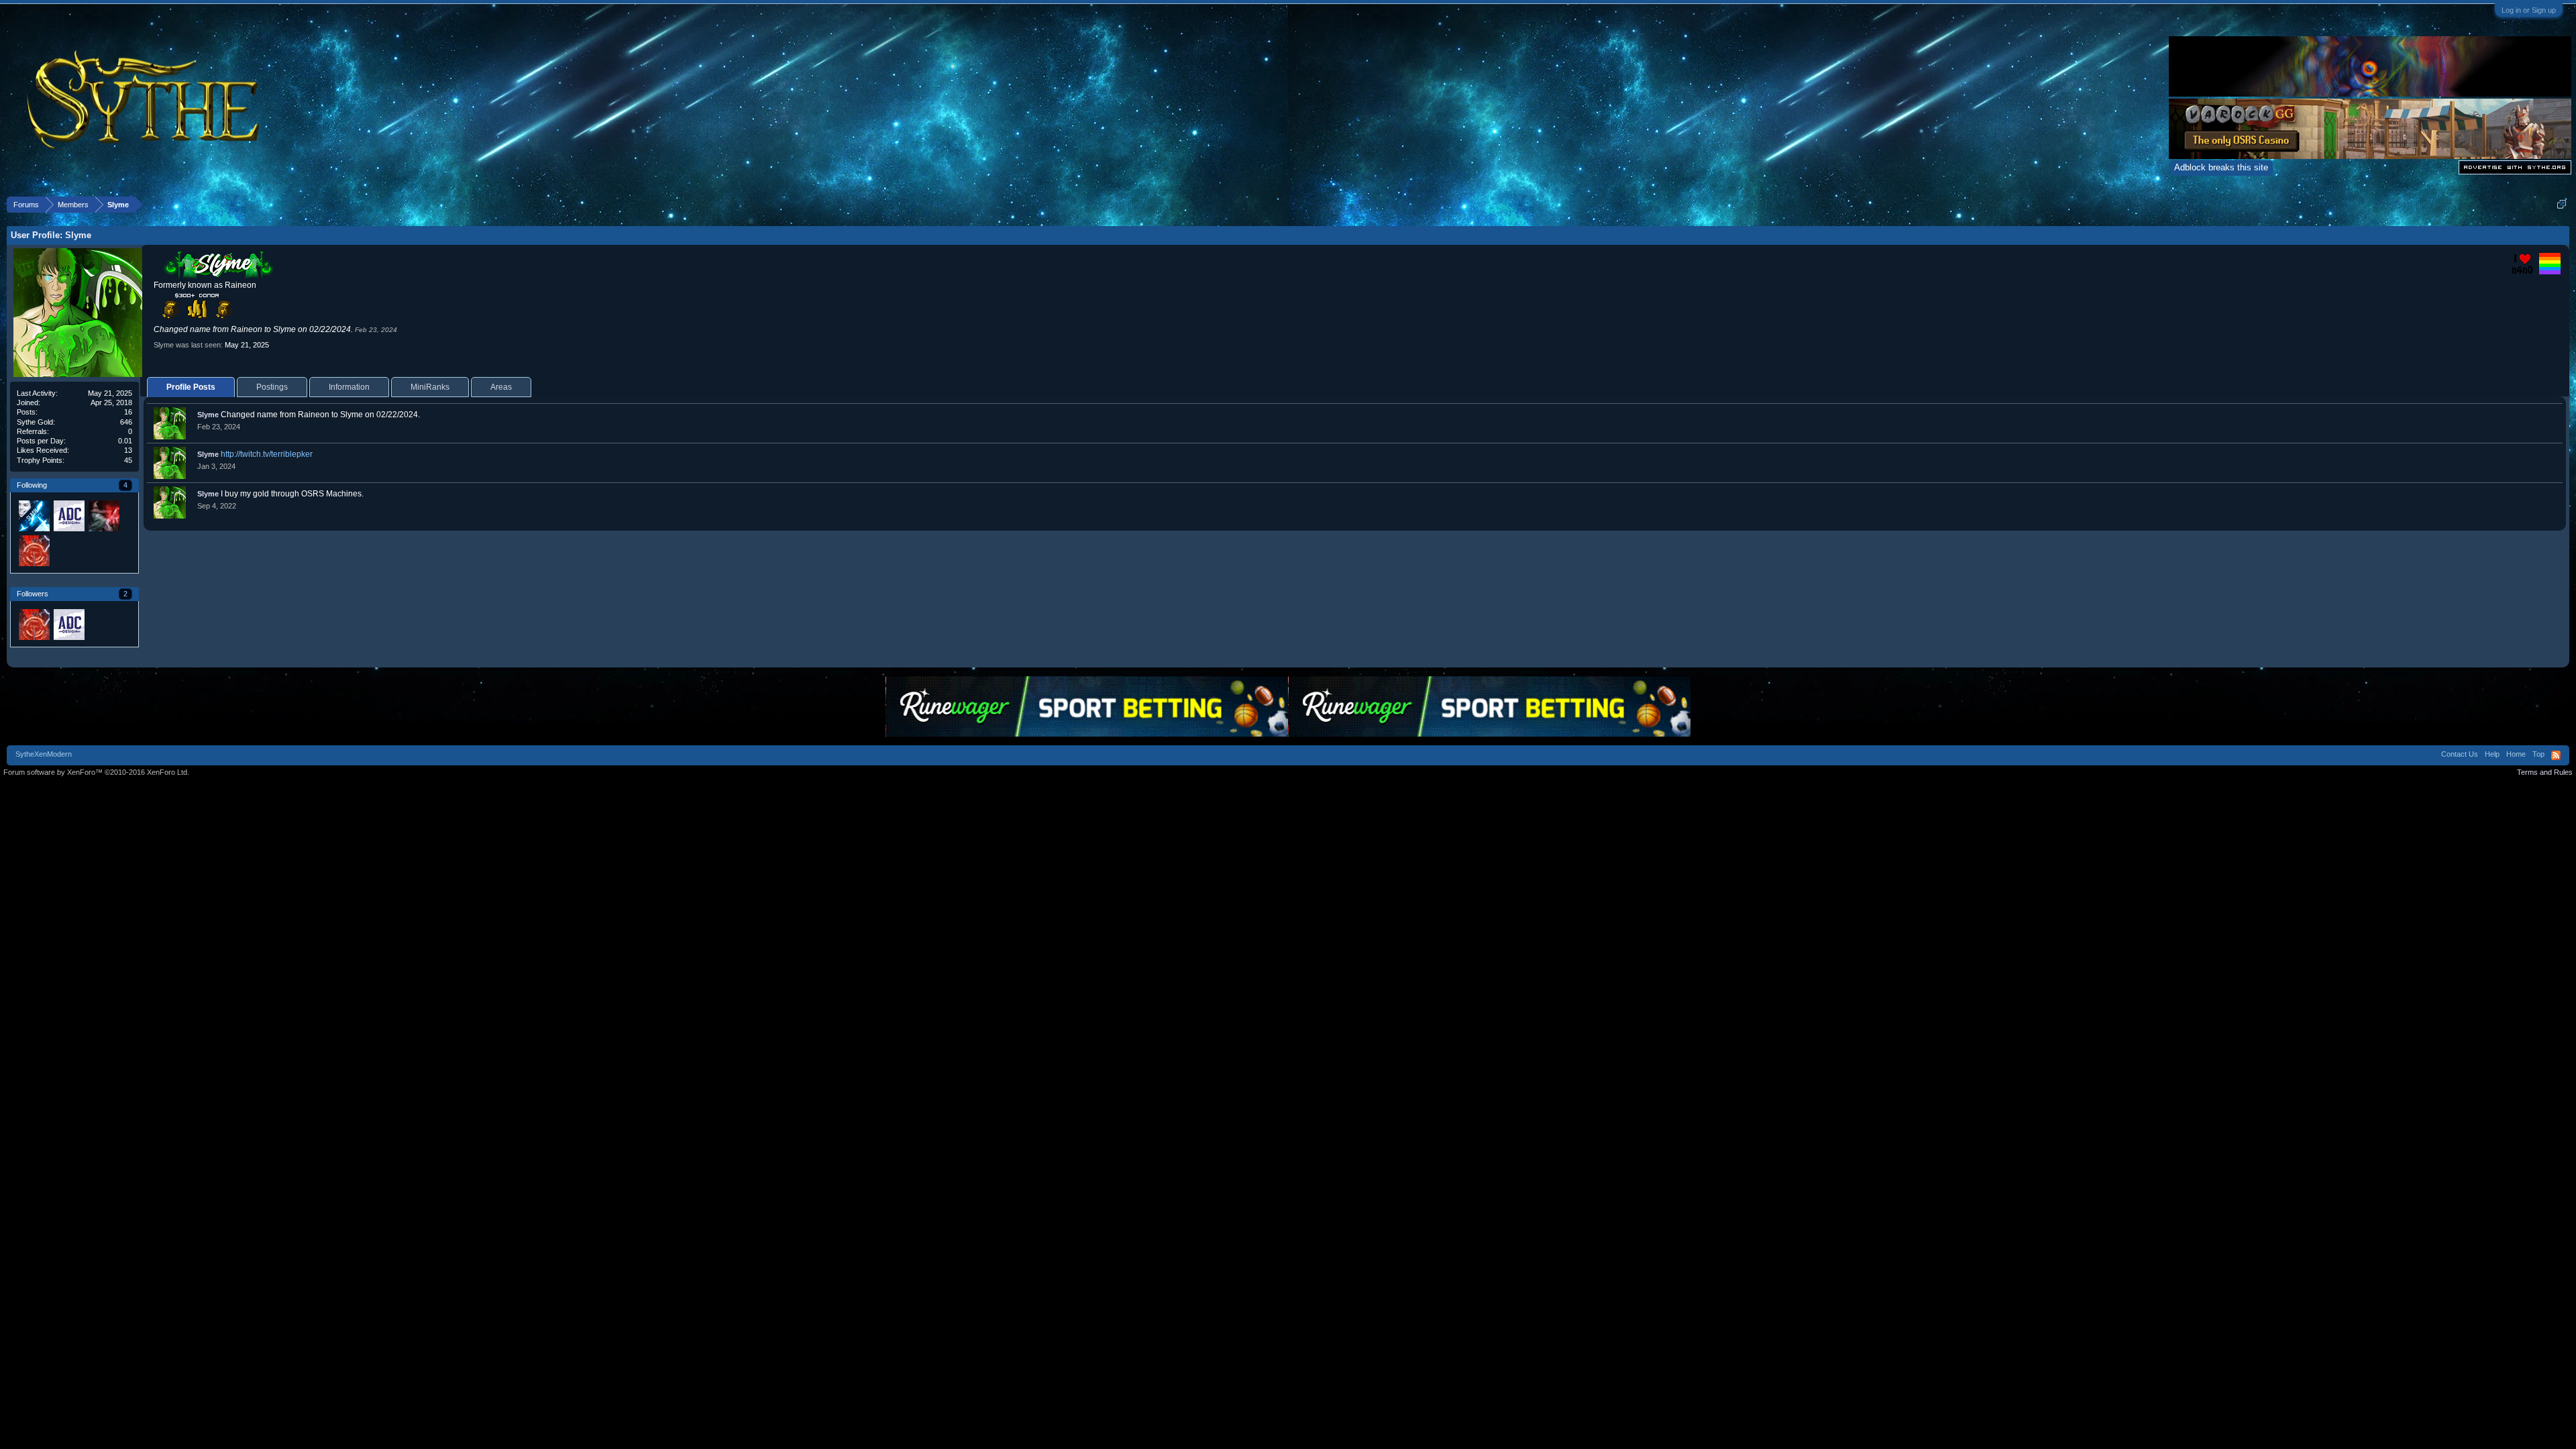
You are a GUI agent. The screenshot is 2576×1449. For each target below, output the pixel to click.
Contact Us (2460, 754)
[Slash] (34, 515)
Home (2516, 754)
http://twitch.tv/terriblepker (267, 454)
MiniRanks (430, 387)
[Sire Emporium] (34, 550)
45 (128, 460)
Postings (272, 387)
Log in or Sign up (2529, 10)
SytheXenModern (44, 754)
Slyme (208, 415)
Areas (501, 387)
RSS (2556, 755)
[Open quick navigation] (2562, 204)
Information (349, 387)
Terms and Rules (2545, 772)
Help (2492, 754)
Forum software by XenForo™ (96, 772)
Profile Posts (191, 387)
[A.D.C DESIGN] (68, 515)
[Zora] (103, 515)
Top (2538, 754)
